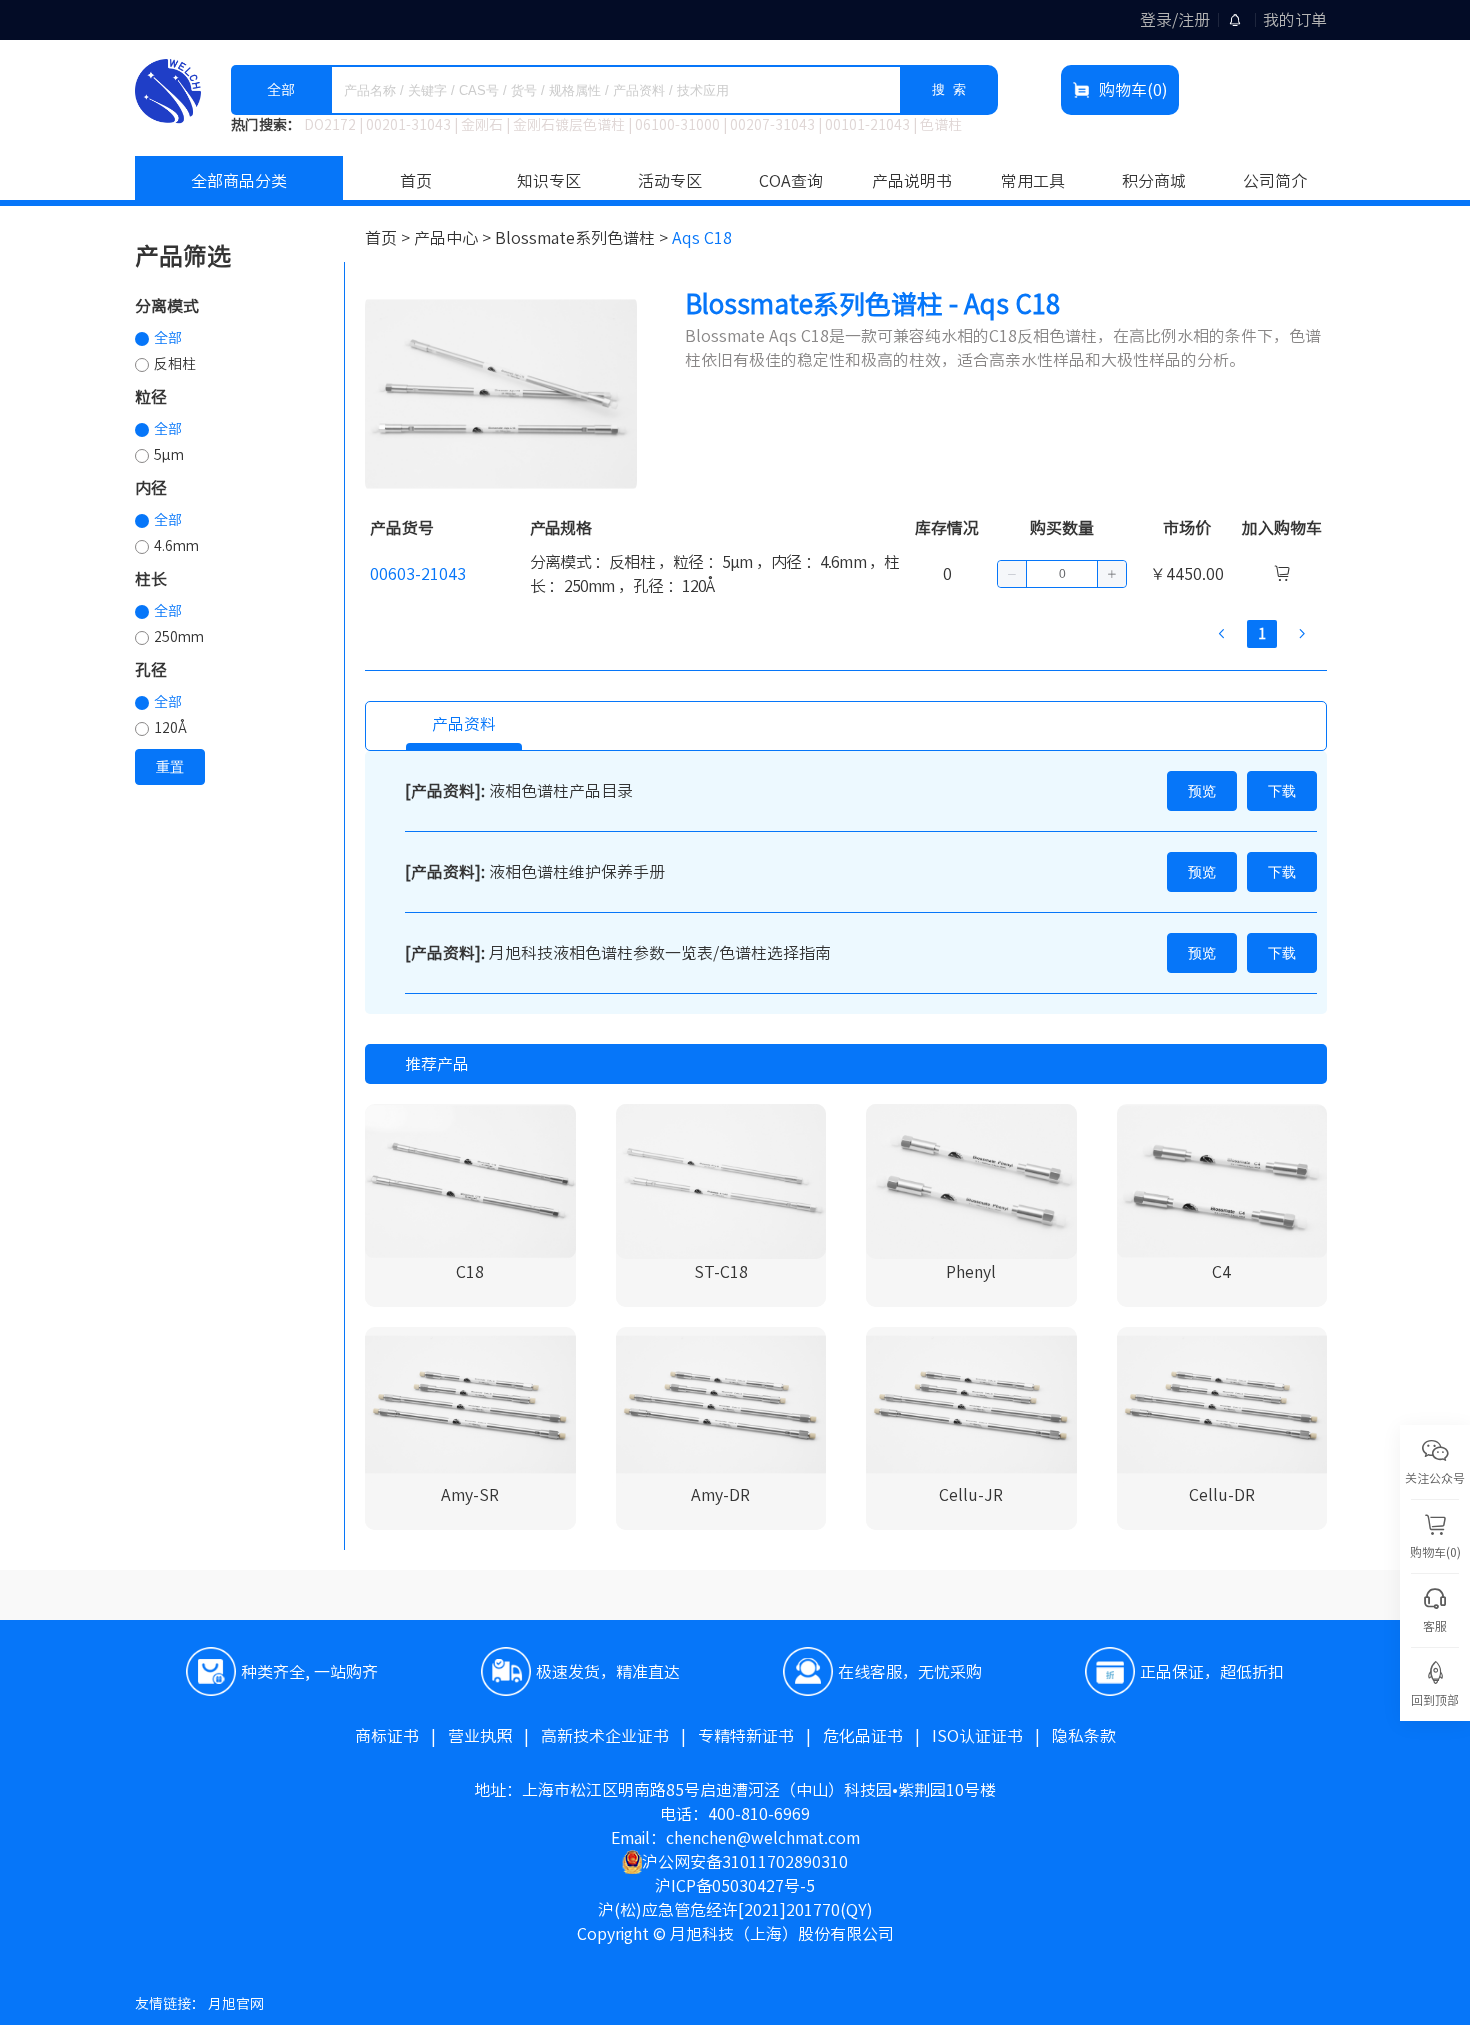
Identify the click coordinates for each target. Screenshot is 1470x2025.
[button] (1012, 574)
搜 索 (949, 89)
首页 (416, 181)
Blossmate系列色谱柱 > (583, 238)
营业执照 (494, 1736)
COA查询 (791, 181)
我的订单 (1295, 20)
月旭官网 (236, 2004)
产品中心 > (454, 238)
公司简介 (1275, 181)
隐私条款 (1084, 1736)
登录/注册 (1175, 20)
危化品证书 (877, 1736)
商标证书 (401, 1736)
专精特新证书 (760, 1736)
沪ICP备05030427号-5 (735, 1886)
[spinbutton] (1062, 574)
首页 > (389, 238)
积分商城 (1154, 181)
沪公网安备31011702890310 (745, 1862)
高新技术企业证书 (619, 1736)
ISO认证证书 (992, 1736)
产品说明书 (912, 181)
